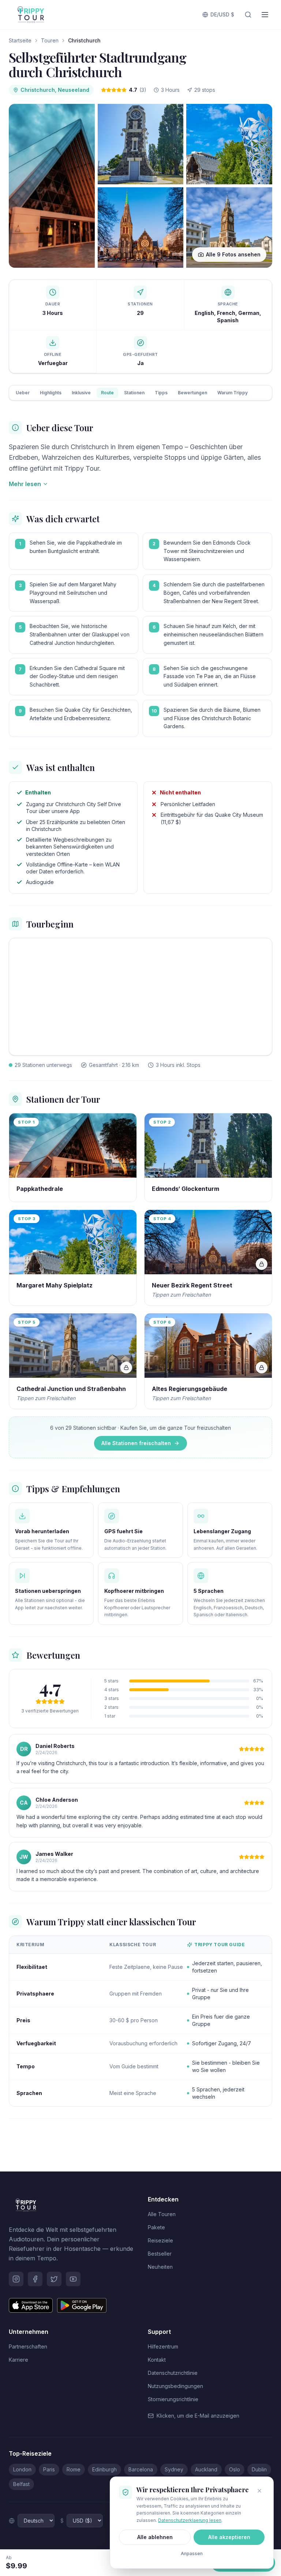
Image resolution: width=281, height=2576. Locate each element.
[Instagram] (16, 2279)
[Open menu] (265, 15)
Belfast (21, 2484)
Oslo (235, 2469)
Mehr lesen (25, 484)
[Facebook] (35, 2279)
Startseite (20, 40)
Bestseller (160, 2254)
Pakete (156, 2227)
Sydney (174, 2469)
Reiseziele (160, 2240)
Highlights (51, 393)
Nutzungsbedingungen (175, 2386)
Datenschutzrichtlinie (173, 2373)
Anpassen (192, 2554)
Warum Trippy (233, 393)
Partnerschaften (28, 2346)
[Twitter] (54, 2279)
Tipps (161, 393)
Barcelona (141, 2469)
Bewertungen (192, 393)
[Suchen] (248, 15)
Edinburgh (104, 2469)
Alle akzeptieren (229, 2537)
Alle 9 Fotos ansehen (233, 254)
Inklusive (81, 393)
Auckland (206, 2469)
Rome (74, 2469)
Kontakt (157, 2360)
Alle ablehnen (155, 2537)
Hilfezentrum (163, 2346)
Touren (50, 40)
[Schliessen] (259, 2491)
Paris (49, 2469)
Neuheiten (160, 2267)
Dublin (259, 2469)
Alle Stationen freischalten (136, 1443)
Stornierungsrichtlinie (173, 2399)
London (22, 2469)
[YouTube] (73, 2279)
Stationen (134, 393)
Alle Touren (162, 2214)
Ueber (23, 393)
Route (107, 393)
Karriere (18, 2360)
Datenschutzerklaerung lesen (190, 2520)
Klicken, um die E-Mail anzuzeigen (198, 2416)
